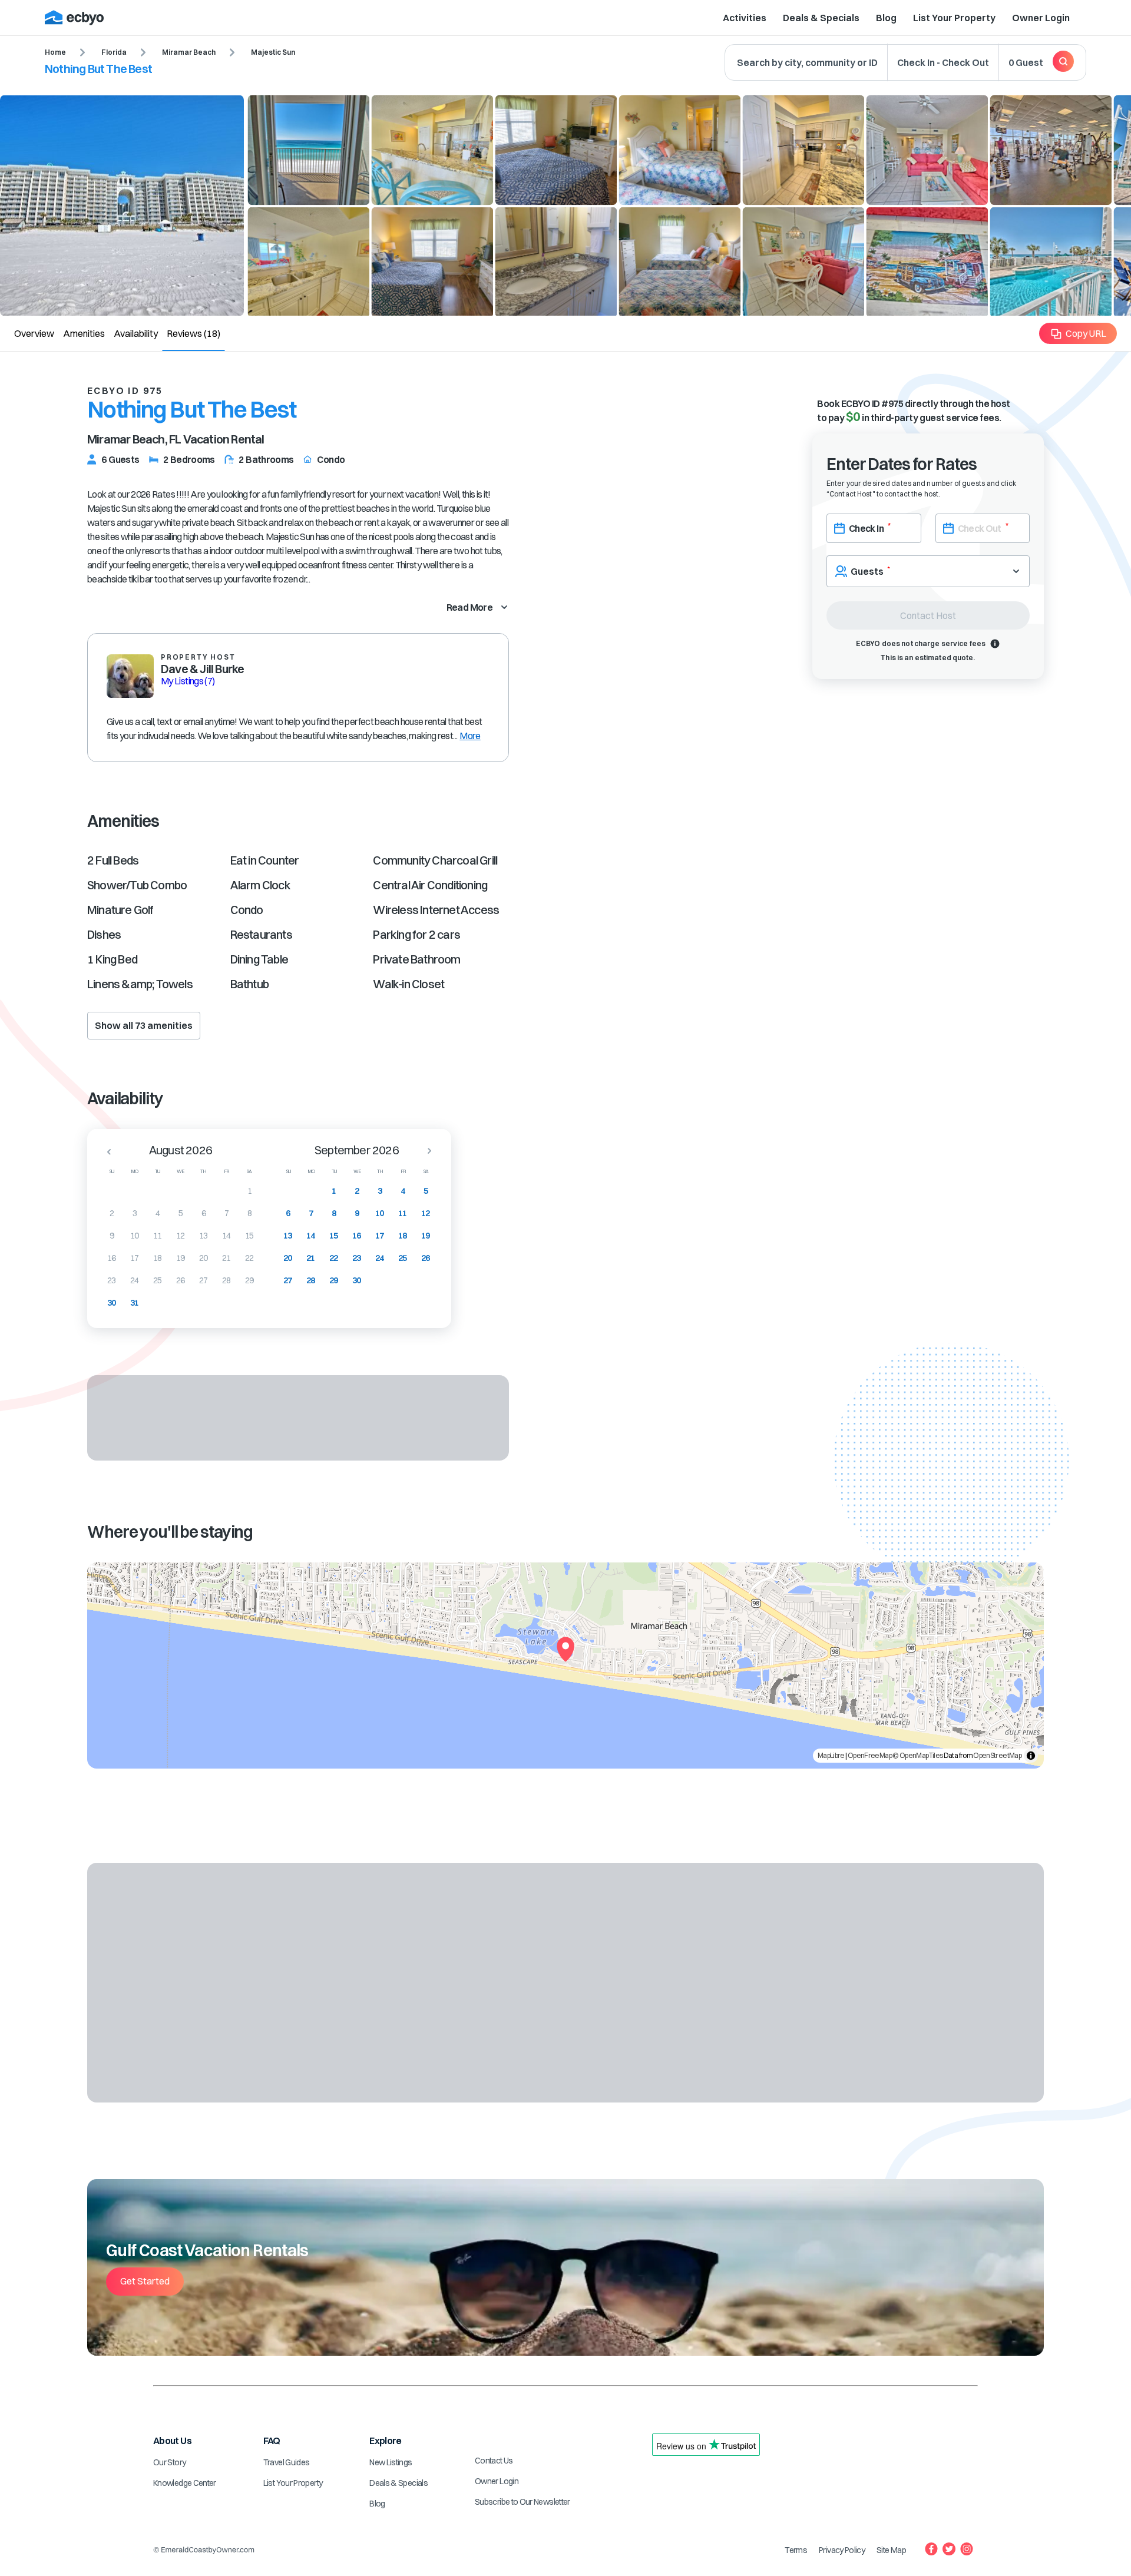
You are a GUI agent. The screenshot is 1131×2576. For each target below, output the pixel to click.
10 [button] (135, 1236)
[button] (105, 1151)
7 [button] (226, 1213)
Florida (114, 52)
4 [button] (158, 1213)
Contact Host (928, 615)
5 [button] (181, 1213)
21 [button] (226, 1258)
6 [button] (204, 1213)
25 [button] (158, 1280)
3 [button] (135, 1213)
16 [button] (112, 1258)
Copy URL (1086, 333)
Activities (745, 18)
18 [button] (158, 1258)
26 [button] (181, 1280)
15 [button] (249, 1236)
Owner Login (1041, 18)
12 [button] (181, 1236)
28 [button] (226, 1280)
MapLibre (831, 1755)
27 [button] (204, 1280)
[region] (565, 1666)
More (470, 736)
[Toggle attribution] (1031, 1756)
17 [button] (135, 1258)
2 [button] (112, 1213)
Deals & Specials (821, 18)
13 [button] (204, 1236)
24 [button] (135, 1280)
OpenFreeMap (870, 1755)
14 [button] (226, 1236)
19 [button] (181, 1258)
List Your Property (954, 18)
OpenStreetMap (997, 1755)
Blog (886, 18)
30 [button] (112, 1303)
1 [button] (249, 1191)
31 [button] (135, 1303)
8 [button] (249, 1213)
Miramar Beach (189, 52)
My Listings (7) (188, 681)
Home (55, 52)
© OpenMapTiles (917, 1755)
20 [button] (204, 1258)
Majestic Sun (273, 52)
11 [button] (158, 1236)
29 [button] (249, 1280)
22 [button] (249, 1258)
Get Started (145, 2281)
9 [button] (112, 1236)
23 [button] (112, 1280)
